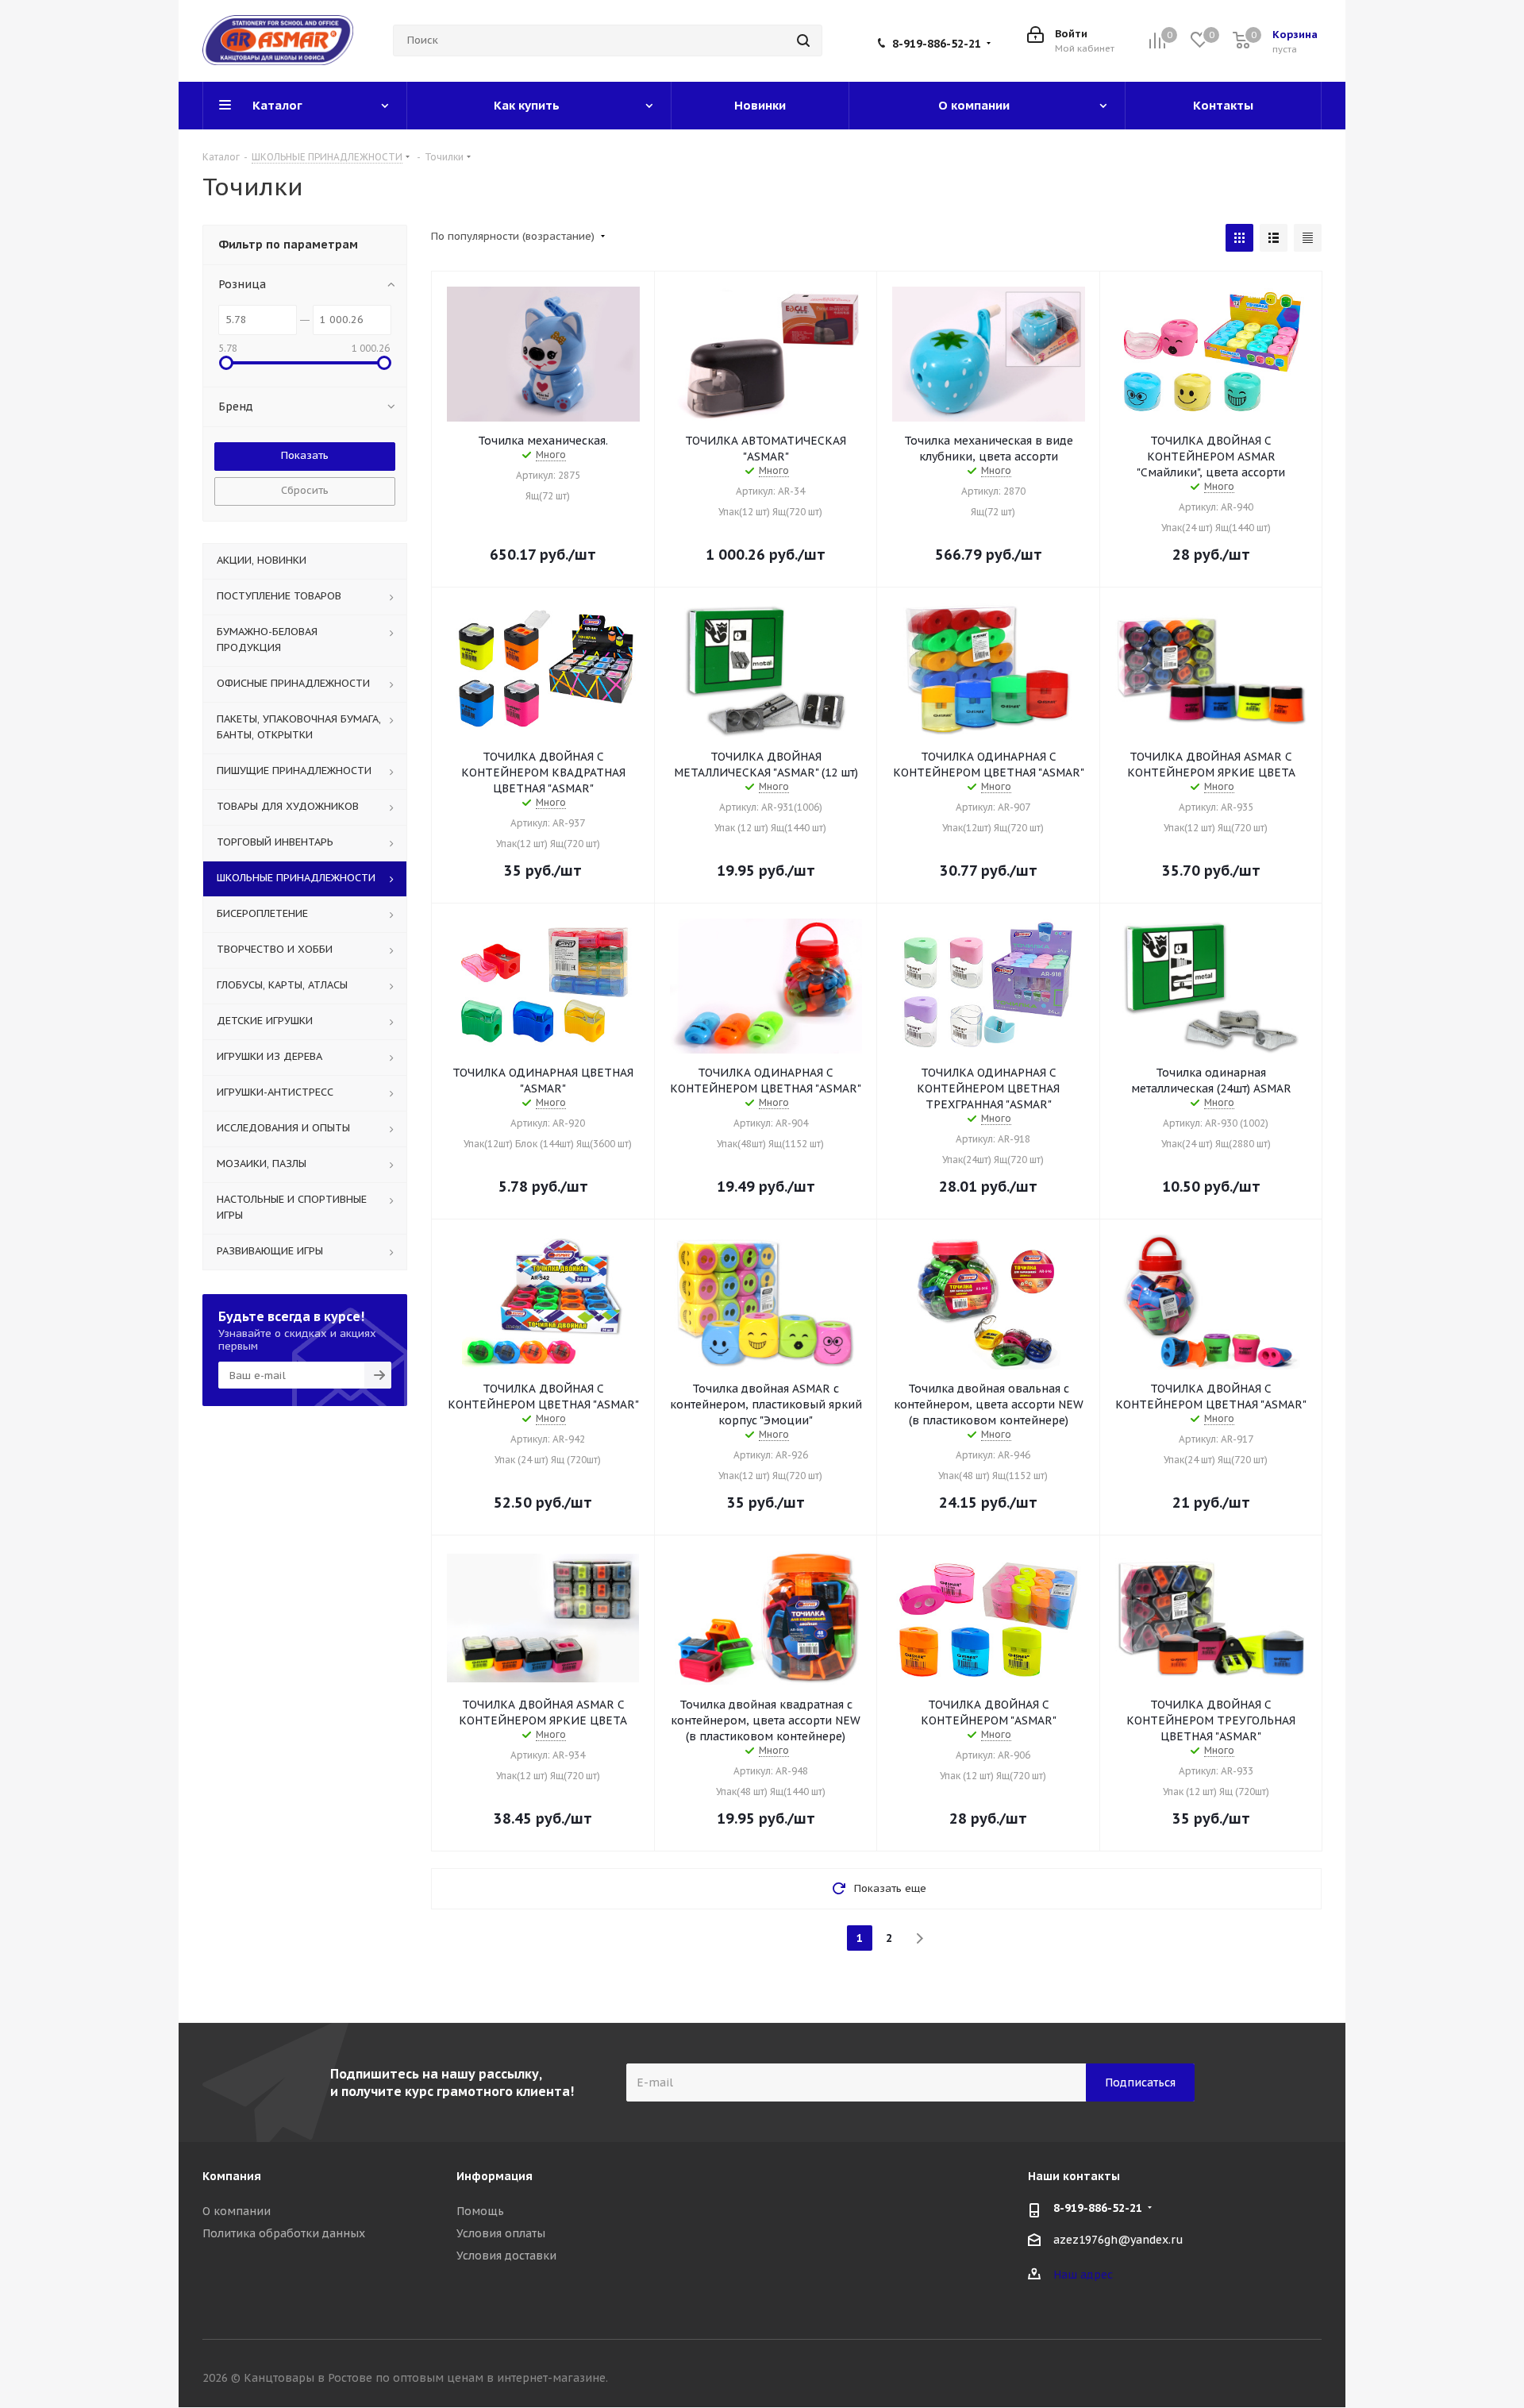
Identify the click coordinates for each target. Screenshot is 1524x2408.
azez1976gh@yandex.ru (1118, 2240)
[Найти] (803, 40)
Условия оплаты (501, 2233)
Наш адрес (1083, 2275)
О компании (237, 2211)
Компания (232, 2176)
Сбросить (305, 490)
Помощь (480, 2211)
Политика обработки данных (284, 2233)
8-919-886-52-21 (937, 44)
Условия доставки (506, 2256)
